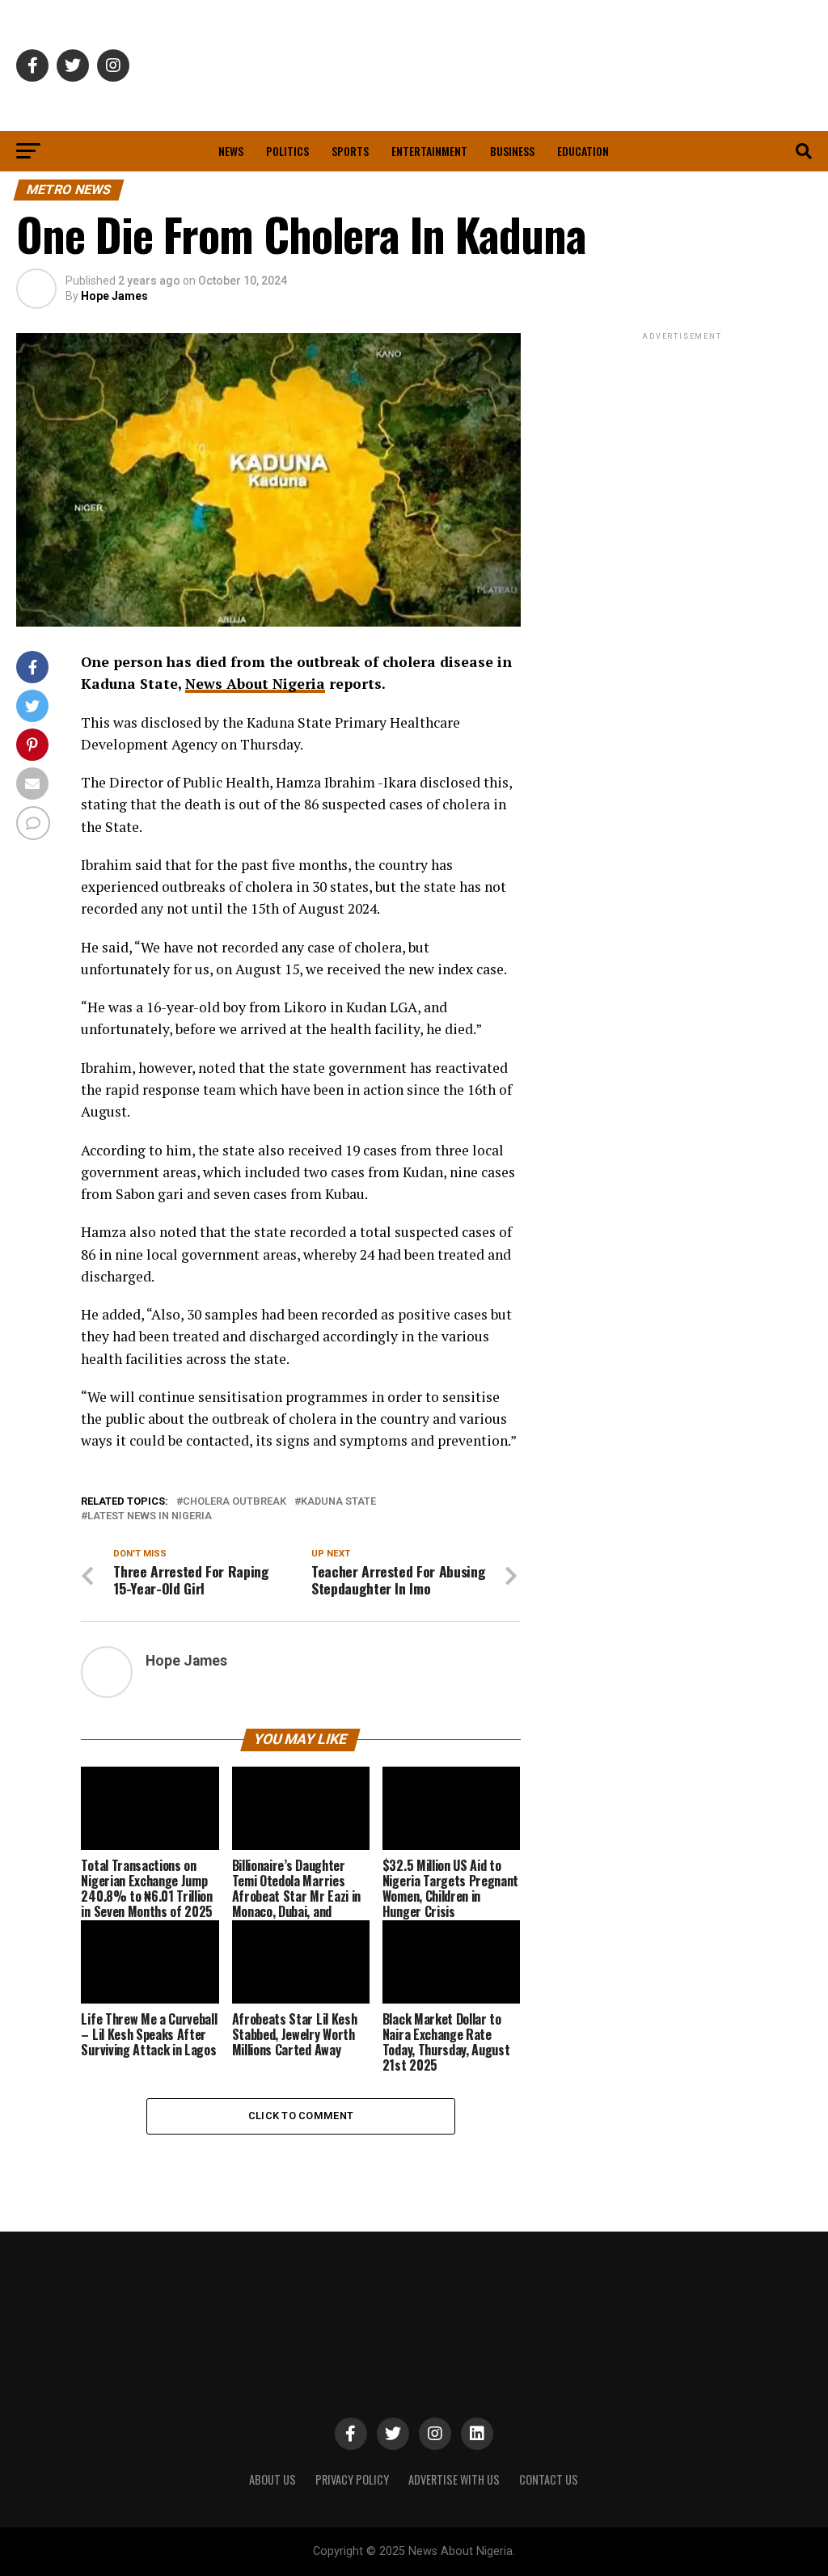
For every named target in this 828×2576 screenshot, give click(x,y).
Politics (287, 151)
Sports (350, 151)
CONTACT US (549, 2479)
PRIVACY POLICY (352, 2479)
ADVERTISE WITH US (454, 2479)
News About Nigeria (255, 684)
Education (583, 151)
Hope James (114, 296)
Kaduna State (338, 1502)
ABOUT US (272, 2479)
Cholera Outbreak (234, 1502)
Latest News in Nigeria (150, 1516)
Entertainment (429, 151)
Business (512, 151)
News (231, 151)
